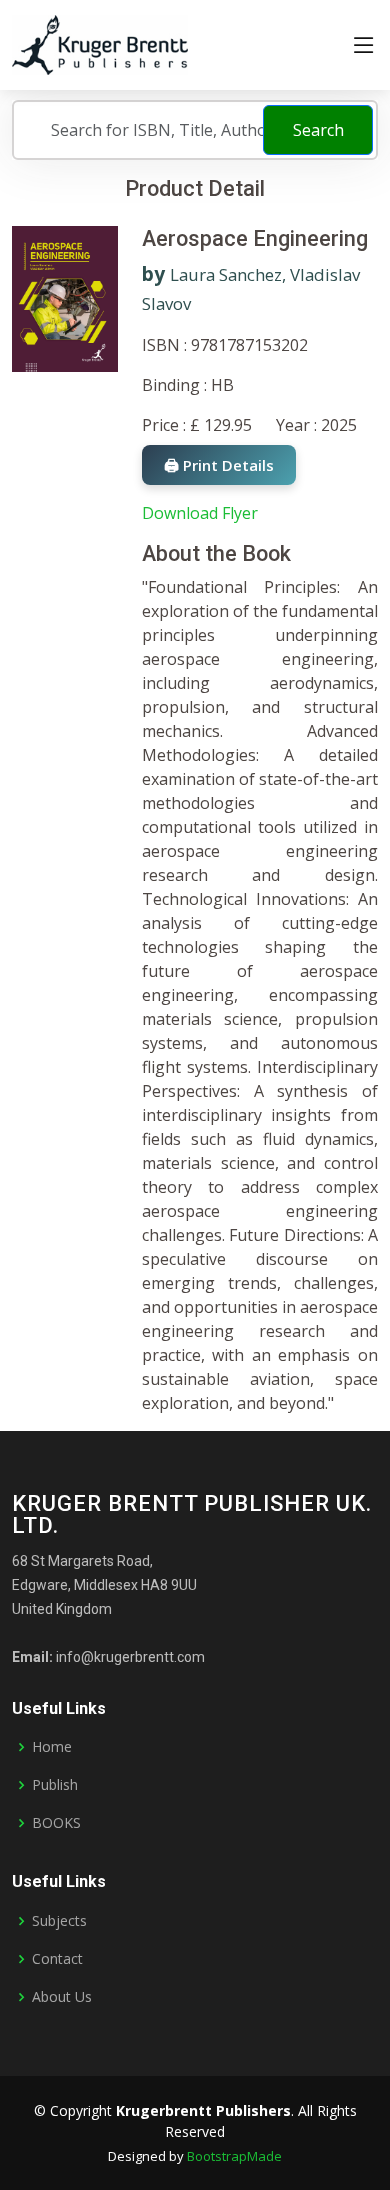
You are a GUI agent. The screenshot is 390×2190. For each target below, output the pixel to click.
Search (318, 130)
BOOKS (56, 1823)
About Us (62, 1997)
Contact (57, 1959)
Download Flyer (200, 513)
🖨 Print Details (219, 465)
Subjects (59, 1921)
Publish (55, 1785)
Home (52, 1747)
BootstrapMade (234, 2156)
